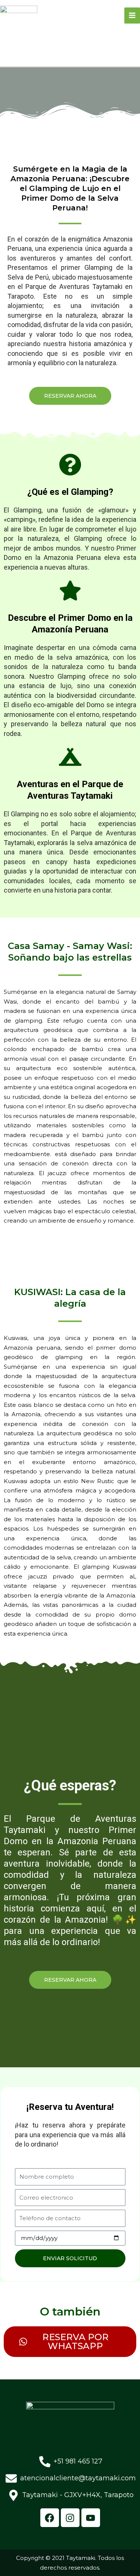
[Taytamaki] (19, 15)
